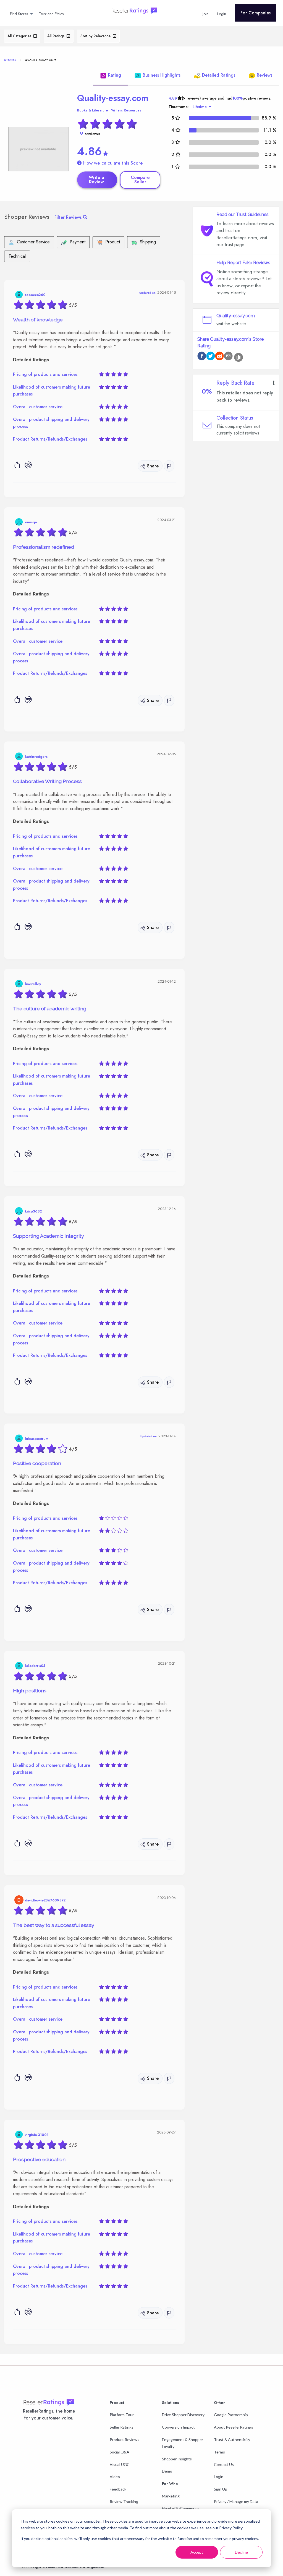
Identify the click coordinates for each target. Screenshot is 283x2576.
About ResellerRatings (234, 2427)
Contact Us (224, 2464)
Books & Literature (93, 110)
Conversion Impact (178, 2427)
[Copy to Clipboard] (239, 357)
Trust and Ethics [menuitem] (51, 14)
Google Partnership (231, 2415)
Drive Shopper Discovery (183, 2415)
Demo (167, 2471)
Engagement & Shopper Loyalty (183, 2443)
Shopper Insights (177, 2459)
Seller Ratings (122, 2427)
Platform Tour (122, 2415)
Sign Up (221, 2489)
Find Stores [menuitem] (19, 14)
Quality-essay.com (113, 98)
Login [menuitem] (222, 14)
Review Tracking (124, 2501)
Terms (219, 2452)
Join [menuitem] (205, 14)
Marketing (171, 2496)
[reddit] (219, 357)
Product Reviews (125, 2440)
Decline (241, 2552)
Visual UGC (120, 2464)
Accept (197, 2552)
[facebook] (202, 357)
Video (115, 2477)
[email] (228, 357)
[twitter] (211, 357)
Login (219, 2477)
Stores (10, 60)
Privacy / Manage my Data (236, 2501)
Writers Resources (126, 110)
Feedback (118, 2489)
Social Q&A (120, 2452)
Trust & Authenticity (232, 2440)
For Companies (256, 13)
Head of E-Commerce (180, 2508)
